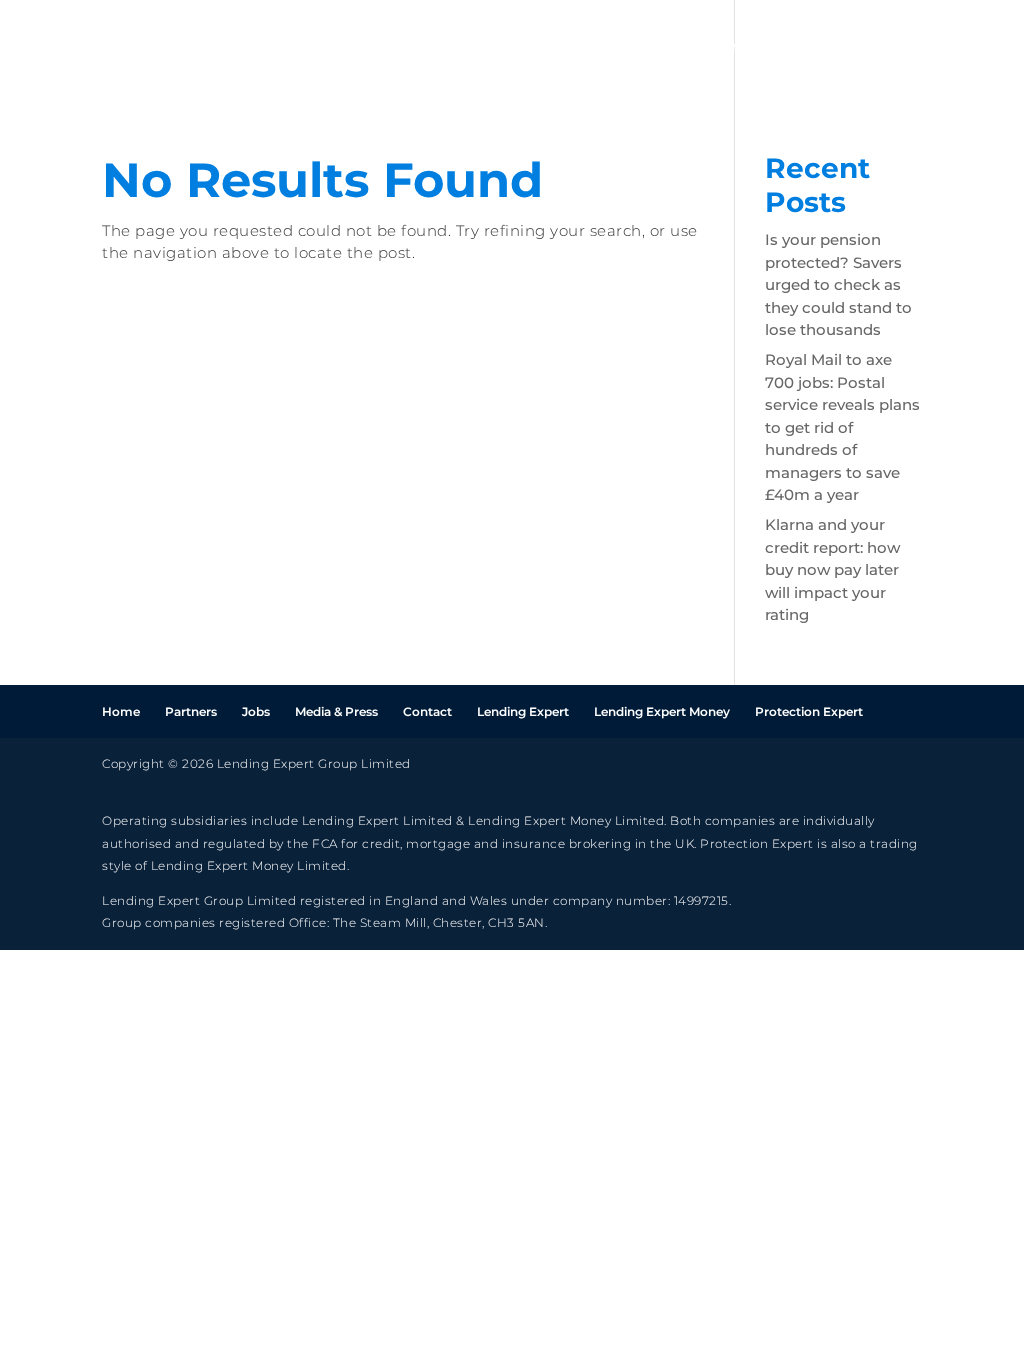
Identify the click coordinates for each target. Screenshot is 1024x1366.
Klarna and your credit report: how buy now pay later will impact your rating (832, 569)
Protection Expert (809, 711)
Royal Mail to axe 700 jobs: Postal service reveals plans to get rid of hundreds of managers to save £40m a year (842, 427)
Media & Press (336, 711)
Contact (427, 711)
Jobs (817, 48)
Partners (731, 48)
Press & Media (928, 48)
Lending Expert (523, 711)
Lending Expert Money (662, 711)
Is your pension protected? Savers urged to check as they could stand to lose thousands (838, 284)
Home (638, 48)
